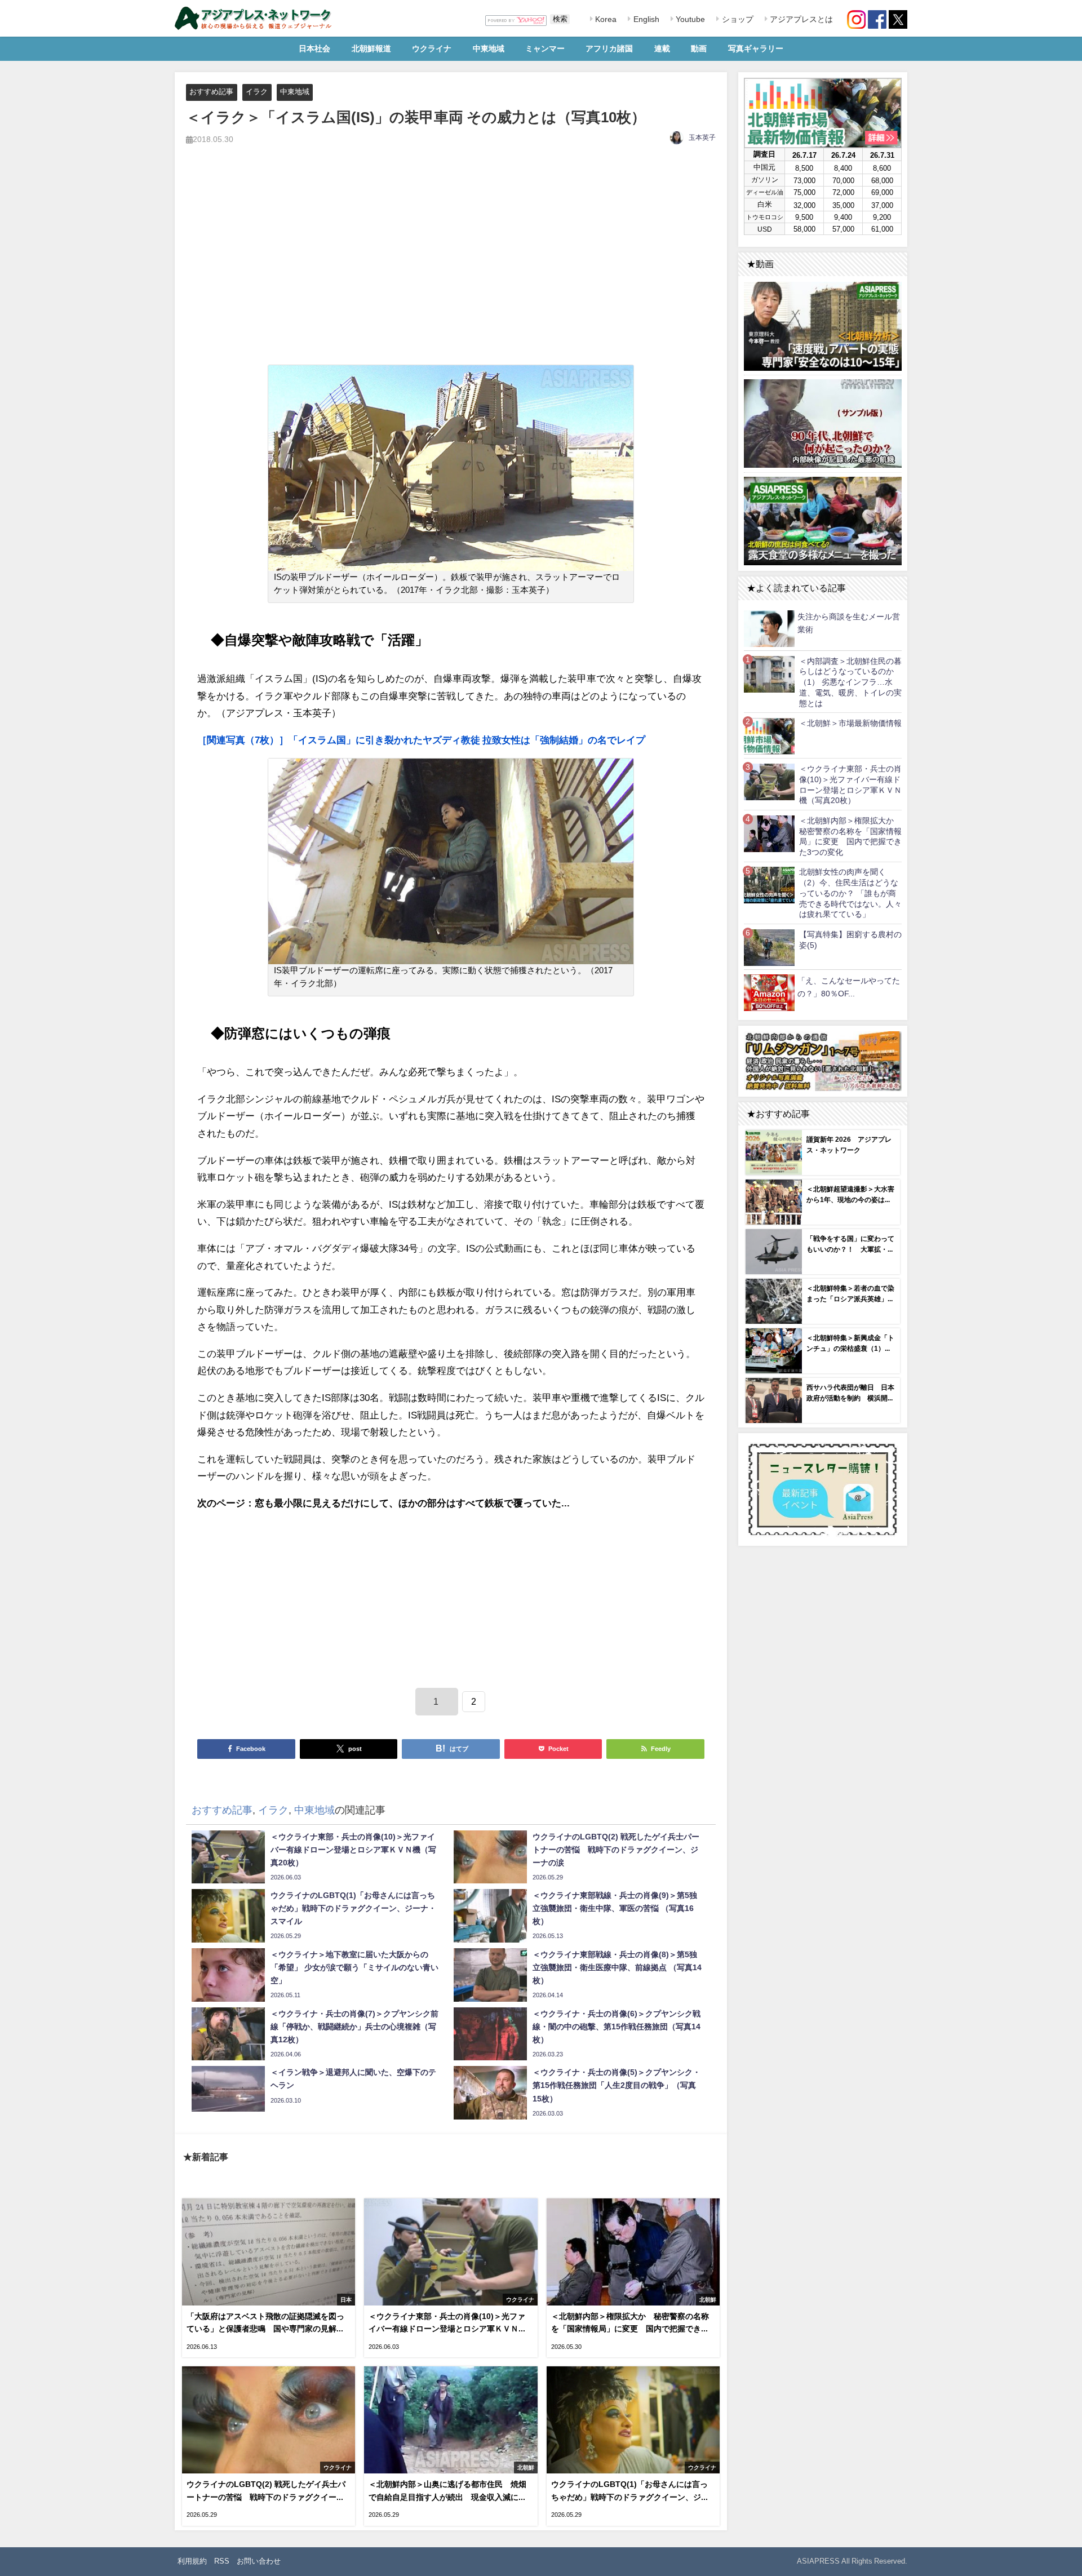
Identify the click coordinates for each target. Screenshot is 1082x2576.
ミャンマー (545, 48)
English (645, 19)
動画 (699, 48)
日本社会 (314, 48)
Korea (605, 19)
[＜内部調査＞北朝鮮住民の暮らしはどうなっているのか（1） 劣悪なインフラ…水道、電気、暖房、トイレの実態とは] (769, 674)
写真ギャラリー (756, 48)
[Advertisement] (451, 268)
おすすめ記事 (211, 92)
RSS (222, 2561)
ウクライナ (432, 48)
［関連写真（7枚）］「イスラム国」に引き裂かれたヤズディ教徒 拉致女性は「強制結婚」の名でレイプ (421, 740)
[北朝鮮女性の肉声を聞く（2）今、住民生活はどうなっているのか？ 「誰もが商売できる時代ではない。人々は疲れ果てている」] (769, 885)
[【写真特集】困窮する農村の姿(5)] (769, 947)
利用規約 (192, 2561)
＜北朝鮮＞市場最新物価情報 (850, 723)
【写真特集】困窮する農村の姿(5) (850, 940)
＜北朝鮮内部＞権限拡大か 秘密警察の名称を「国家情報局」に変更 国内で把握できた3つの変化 (850, 836)
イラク (257, 92)
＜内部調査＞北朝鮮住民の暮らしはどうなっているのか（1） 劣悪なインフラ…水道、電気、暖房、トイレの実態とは (850, 682)
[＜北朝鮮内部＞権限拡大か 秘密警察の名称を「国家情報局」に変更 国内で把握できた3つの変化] (769, 833)
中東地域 (489, 48)
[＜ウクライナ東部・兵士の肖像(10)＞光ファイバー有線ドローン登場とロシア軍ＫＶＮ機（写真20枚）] (769, 781)
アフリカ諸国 (609, 48)
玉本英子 (702, 138)
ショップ (737, 19)
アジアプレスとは (800, 19)
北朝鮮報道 (371, 48)
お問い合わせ (259, 2561)
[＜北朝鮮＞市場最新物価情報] (769, 736)
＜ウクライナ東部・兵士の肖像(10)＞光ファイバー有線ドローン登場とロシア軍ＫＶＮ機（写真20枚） (850, 784)
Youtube (689, 19)
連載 (662, 48)
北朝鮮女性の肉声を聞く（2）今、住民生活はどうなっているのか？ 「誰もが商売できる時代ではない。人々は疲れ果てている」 (850, 893)
